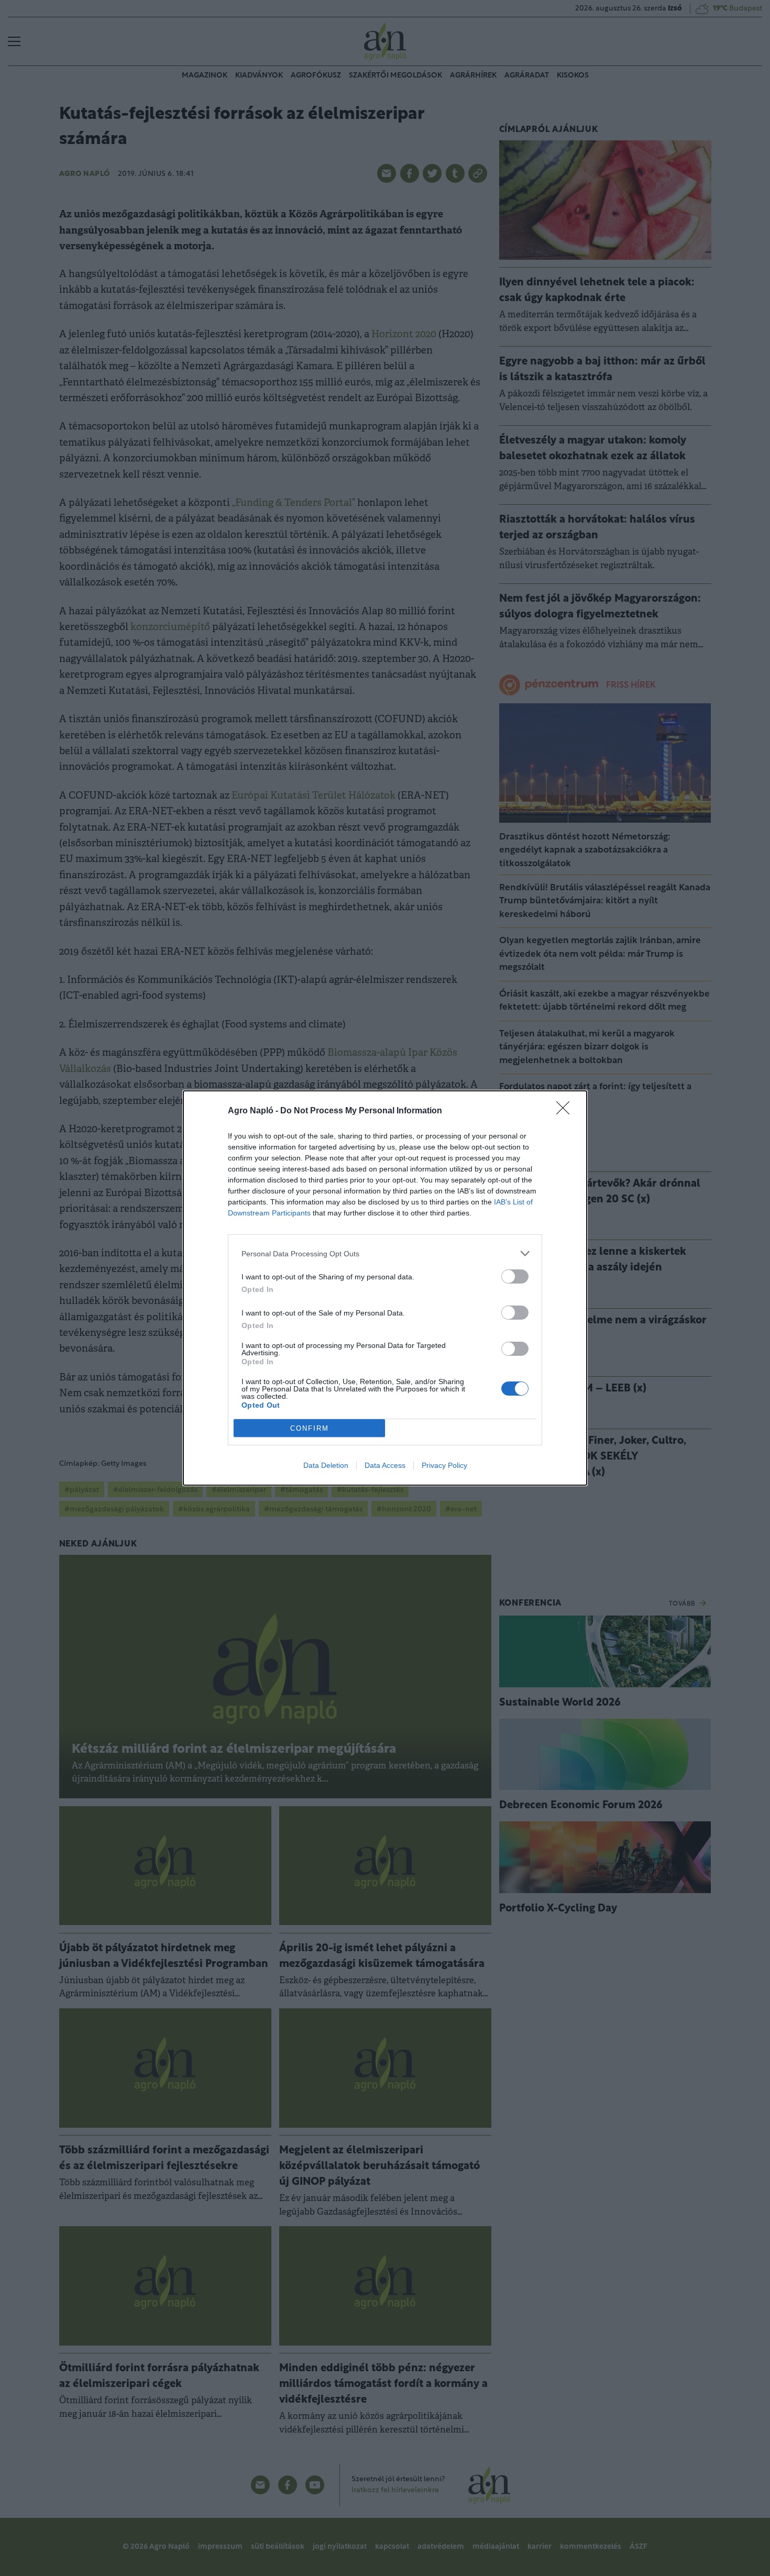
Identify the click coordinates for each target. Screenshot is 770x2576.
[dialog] (385, 1288)
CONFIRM (310, 1428)
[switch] (515, 1276)
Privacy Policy (444, 1465)
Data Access (385, 1465)
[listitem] (385, 1253)
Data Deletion (326, 1465)
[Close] (566, 1111)
